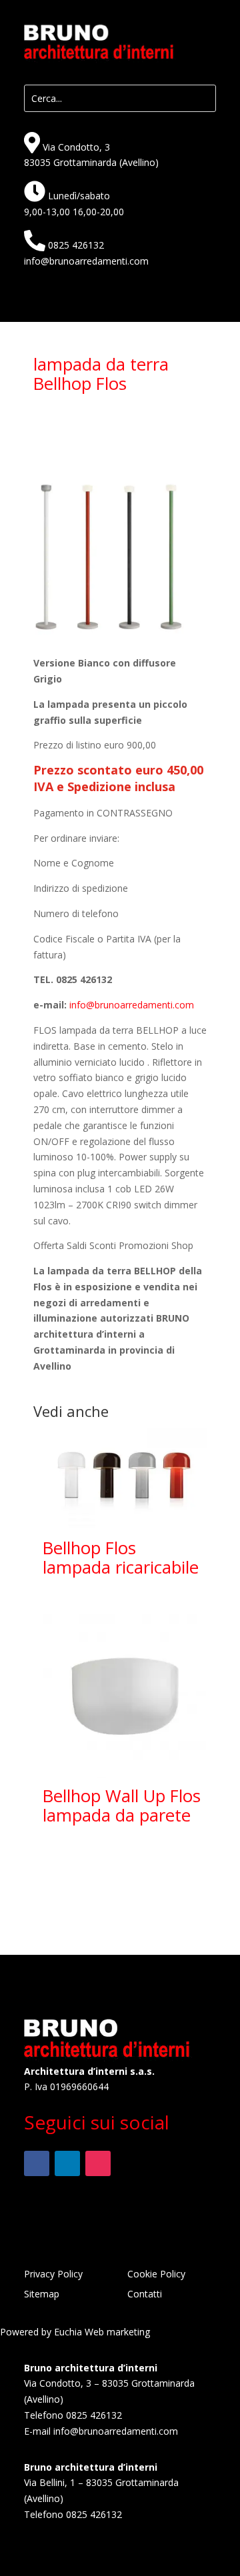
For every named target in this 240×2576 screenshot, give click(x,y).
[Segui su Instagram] (98, 2163)
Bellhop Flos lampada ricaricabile (121, 1558)
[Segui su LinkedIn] (67, 2163)
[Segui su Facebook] (37, 2163)
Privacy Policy (53, 2275)
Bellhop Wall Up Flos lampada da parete (122, 1806)
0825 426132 (76, 245)
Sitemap (42, 2295)
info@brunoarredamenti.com (86, 261)
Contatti (145, 2295)
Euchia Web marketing (102, 2332)
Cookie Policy (156, 2275)
